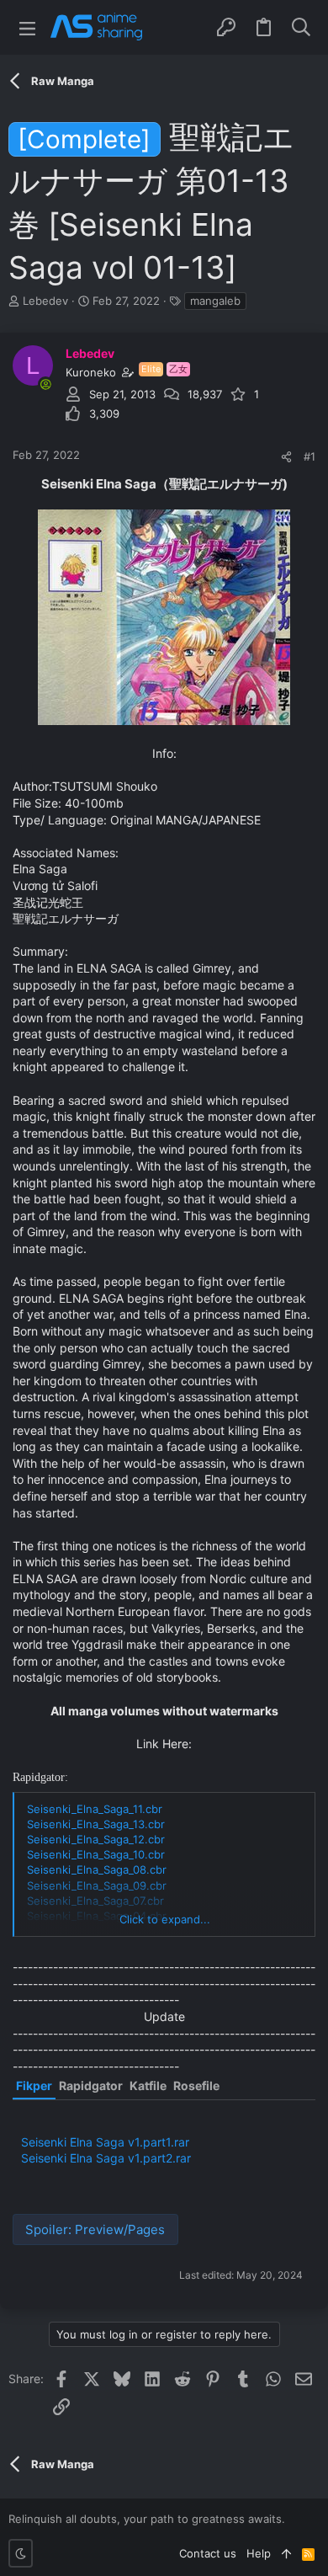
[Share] (286, 457)
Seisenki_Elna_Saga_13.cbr (96, 1824)
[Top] (286, 2553)
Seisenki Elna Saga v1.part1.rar (105, 2142)
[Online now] (45, 384)
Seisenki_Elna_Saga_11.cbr (95, 1809)
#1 (309, 456)
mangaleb (215, 301)
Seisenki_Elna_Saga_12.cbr (96, 1839)
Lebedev (45, 301)
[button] (27, 27)
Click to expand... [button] (165, 1919)
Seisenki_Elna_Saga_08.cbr (97, 1869)
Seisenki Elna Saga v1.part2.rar (106, 2158)
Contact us (208, 2553)
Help (259, 2553)
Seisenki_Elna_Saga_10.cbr (96, 1854)
